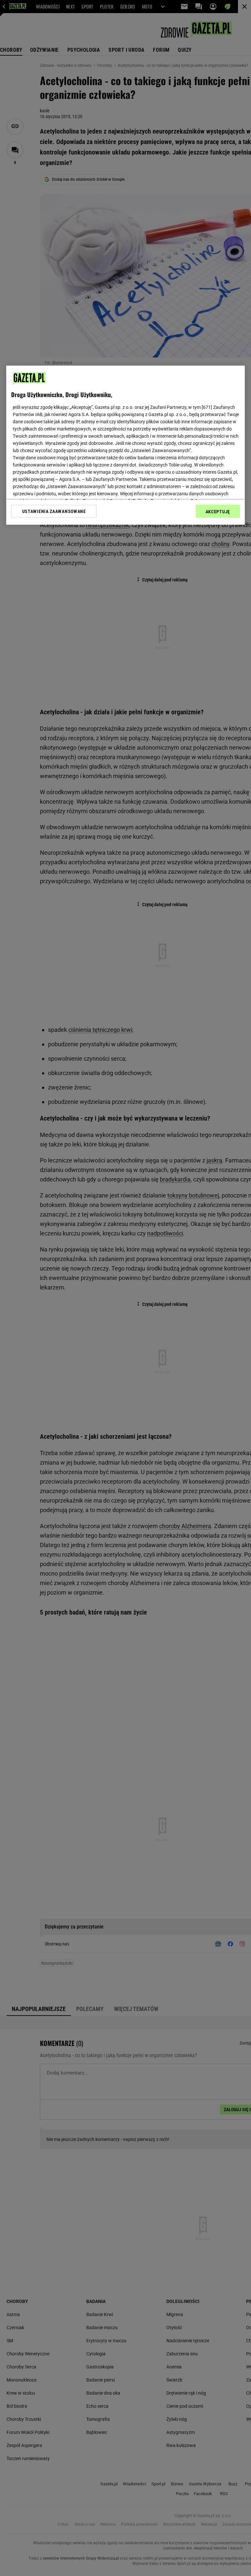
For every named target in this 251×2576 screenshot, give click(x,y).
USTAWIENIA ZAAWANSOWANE (54, 511)
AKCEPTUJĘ (218, 512)
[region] (125, 445)
